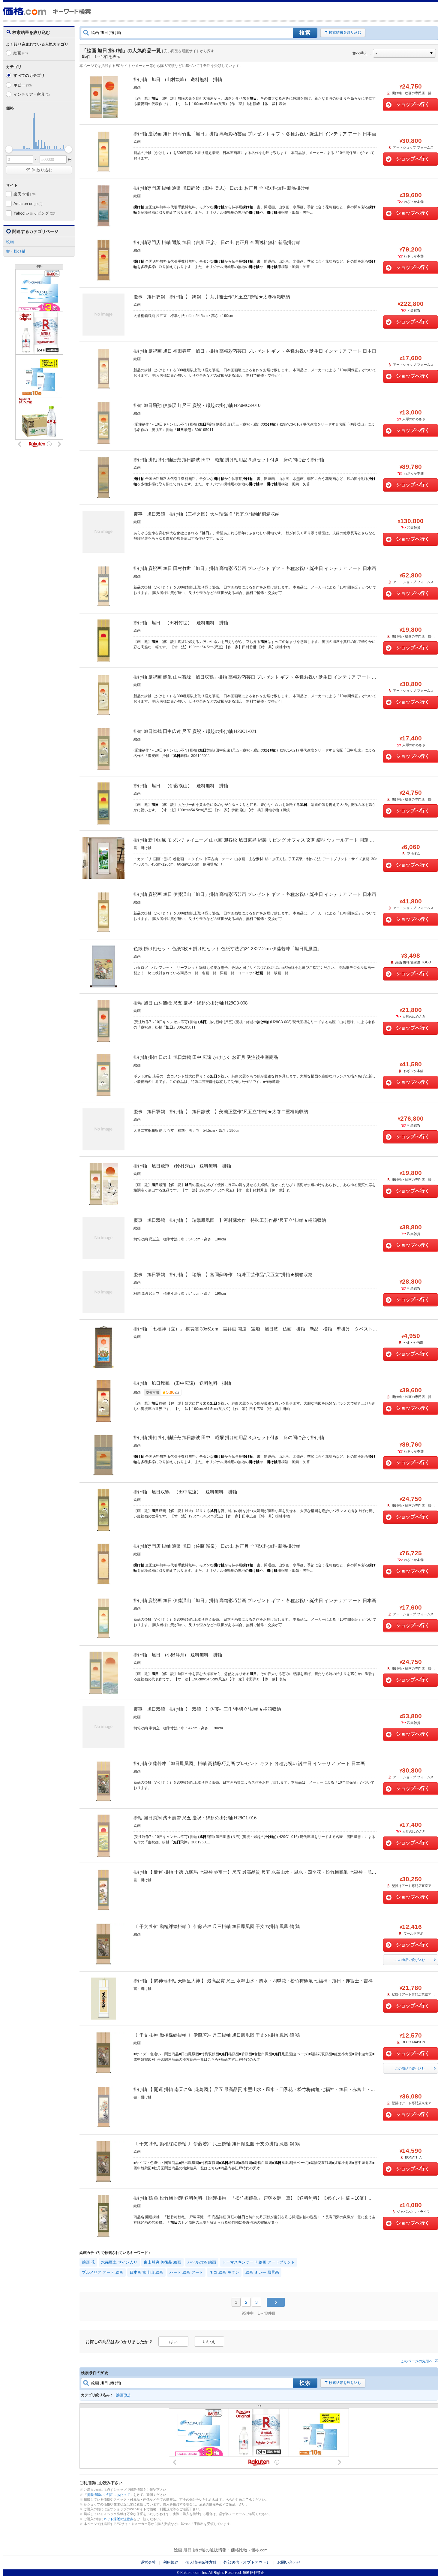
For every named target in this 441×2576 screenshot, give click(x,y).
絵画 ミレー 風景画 (262, 2272)
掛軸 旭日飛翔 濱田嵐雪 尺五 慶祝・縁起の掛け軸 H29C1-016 (195, 1818)
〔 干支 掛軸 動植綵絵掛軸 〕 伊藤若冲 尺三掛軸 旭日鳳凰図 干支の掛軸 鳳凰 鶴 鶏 (217, 1926)
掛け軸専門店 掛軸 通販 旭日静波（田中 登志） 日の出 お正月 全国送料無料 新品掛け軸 (222, 188)
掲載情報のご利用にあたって (108, 2495)
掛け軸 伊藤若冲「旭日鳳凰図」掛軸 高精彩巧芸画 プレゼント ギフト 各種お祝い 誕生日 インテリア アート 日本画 (249, 1763)
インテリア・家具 (31, 94)
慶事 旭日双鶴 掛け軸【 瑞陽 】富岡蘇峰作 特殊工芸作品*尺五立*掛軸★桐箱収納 (223, 1274)
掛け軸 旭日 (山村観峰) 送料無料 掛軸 (178, 79)
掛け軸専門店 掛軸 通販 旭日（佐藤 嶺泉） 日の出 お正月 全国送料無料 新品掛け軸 (217, 1546)
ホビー (23, 85)
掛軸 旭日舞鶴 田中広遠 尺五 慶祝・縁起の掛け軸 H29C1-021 (195, 731)
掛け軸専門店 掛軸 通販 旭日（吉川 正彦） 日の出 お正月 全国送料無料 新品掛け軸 (217, 242)
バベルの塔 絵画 (202, 2262)
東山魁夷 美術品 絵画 (162, 2262)
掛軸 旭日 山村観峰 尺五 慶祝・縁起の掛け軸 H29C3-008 (190, 1003)
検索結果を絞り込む (345, 32)
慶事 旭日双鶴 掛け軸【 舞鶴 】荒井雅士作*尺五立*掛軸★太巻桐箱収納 (212, 297)
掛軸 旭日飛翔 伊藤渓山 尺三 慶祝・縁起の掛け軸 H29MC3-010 (197, 405)
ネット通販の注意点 (118, 2519)
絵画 (21, 53)
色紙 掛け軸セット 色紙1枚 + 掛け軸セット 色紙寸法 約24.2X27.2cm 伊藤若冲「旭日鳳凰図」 (228, 949)
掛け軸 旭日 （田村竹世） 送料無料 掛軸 (181, 623)
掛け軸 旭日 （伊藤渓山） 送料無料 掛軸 (181, 786)
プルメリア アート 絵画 (103, 2272)
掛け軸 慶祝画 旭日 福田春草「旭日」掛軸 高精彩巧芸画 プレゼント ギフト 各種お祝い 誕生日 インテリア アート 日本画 (255, 351)
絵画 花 (88, 2262)
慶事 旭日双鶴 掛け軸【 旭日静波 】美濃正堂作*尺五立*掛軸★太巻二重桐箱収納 (221, 1112)
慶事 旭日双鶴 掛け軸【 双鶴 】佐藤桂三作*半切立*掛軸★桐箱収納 (207, 1709)
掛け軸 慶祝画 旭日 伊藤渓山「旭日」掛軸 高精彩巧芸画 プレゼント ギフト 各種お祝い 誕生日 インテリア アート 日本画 (255, 894)
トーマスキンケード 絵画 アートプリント (259, 2262)
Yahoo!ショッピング (34, 213)
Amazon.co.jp (28, 204)
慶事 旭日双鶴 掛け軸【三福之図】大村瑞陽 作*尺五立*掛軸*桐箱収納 (207, 514)
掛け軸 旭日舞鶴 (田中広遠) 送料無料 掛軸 (182, 1383)
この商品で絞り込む (410, 1960)
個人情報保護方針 (201, 2562)
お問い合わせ (289, 2562)
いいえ (209, 2342)
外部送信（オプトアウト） (247, 2562)
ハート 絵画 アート (186, 2272)
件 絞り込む (39, 170)
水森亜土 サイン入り (119, 2262)
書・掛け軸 (16, 251)
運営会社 (148, 2562)
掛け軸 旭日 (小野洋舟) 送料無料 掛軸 (178, 1655)
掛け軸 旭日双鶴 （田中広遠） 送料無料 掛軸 (185, 1492)
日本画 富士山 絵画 (146, 2272)
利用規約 (171, 2562)
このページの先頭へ (417, 2361)
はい (173, 2342)
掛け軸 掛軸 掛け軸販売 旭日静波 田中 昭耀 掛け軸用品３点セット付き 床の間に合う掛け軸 (229, 460)
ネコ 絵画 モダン (224, 2272)
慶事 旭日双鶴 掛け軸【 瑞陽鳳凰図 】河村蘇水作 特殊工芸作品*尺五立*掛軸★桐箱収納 (230, 1220)
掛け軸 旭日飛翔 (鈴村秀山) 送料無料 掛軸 (182, 1166)
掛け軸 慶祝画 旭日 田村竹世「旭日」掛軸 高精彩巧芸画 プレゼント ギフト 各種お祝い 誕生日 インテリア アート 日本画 (255, 134)
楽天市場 (25, 194)
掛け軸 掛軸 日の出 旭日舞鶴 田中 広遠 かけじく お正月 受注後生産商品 (206, 1057)
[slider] (9, 149)
